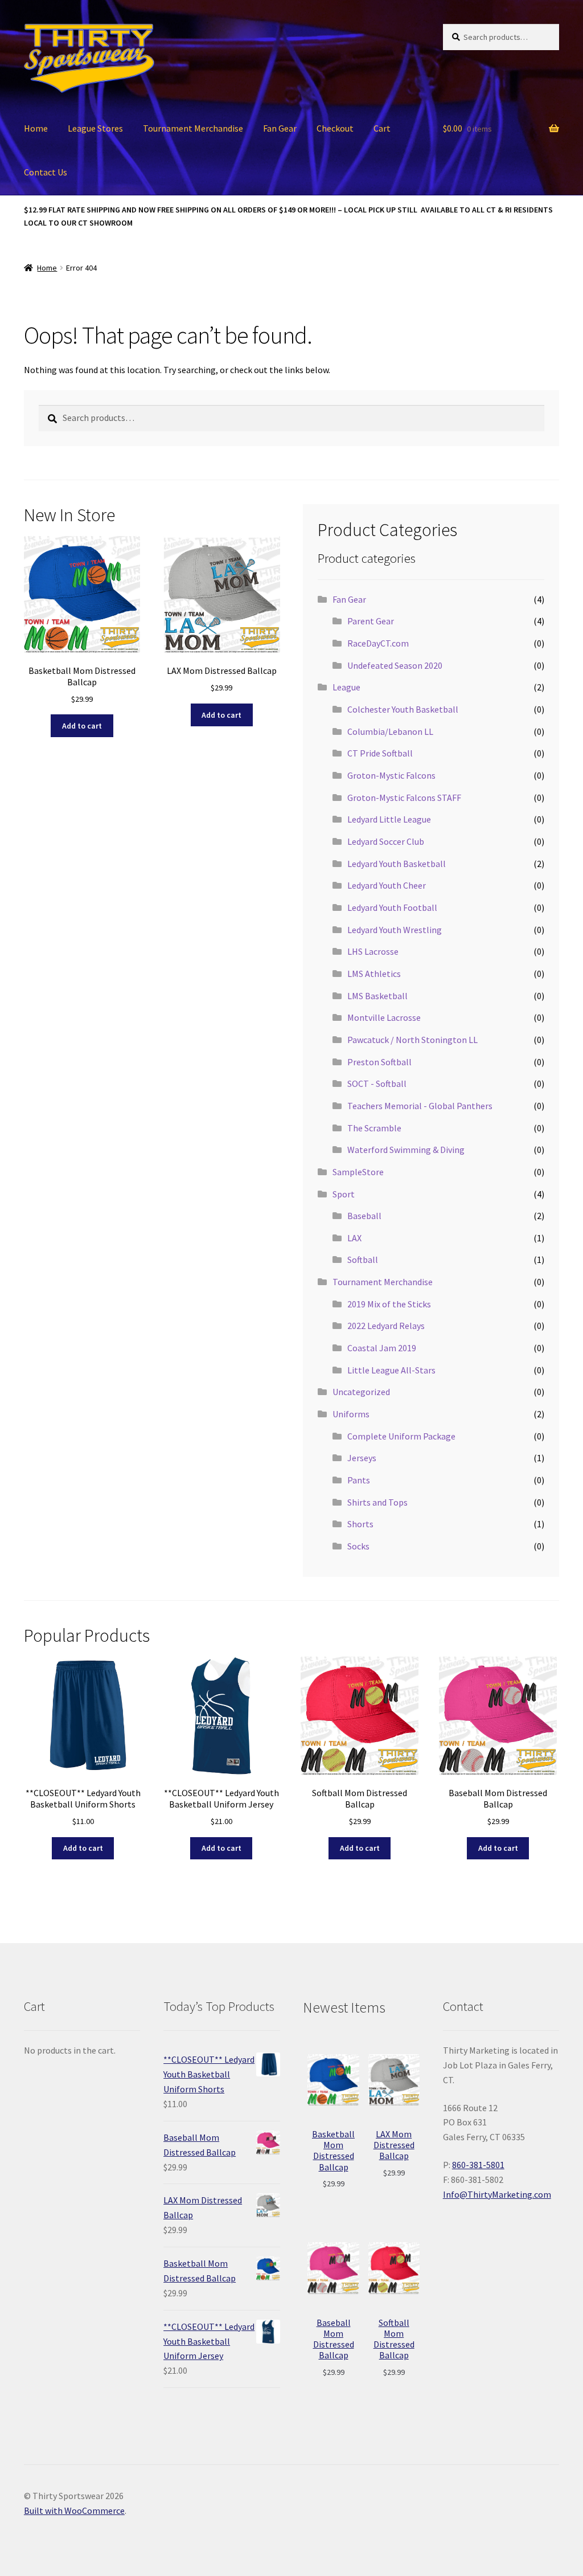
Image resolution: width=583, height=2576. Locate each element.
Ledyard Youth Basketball (397, 864)
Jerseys (362, 1458)
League (346, 687)
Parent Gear (371, 621)
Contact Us (46, 172)
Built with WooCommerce (74, 2510)
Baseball (364, 1216)
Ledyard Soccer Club (386, 841)
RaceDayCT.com (378, 643)
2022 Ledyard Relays (386, 1326)
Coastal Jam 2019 (382, 1348)
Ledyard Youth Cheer (387, 885)
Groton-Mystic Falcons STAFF (404, 798)
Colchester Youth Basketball (403, 709)
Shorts (360, 1524)
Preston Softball (379, 1062)
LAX (354, 1238)
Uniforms (351, 1414)
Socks (358, 1546)
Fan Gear (280, 128)
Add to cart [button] (82, 726)
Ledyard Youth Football (392, 907)
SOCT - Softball (377, 1083)
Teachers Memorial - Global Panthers (420, 1106)
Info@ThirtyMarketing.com (497, 2194)
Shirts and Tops (377, 1502)
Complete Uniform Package (401, 1436)
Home (36, 128)
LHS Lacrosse (373, 951)
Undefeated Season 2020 (395, 665)
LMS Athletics (374, 974)
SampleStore (358, 1172)
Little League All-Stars (391, 1370)
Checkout (335, 128)
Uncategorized (361, 1392)
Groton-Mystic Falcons (391, 775)
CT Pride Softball (380, 753)
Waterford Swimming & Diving (406, 1150)
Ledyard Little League (389, 819)
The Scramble (374, 1128)
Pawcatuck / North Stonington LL (412, 1040)
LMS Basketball (377, 996)
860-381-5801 (478, 2165)
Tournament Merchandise (193, 128)
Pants (359, 1480)
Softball (363, 1260)
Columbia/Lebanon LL (390, 731)
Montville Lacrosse (384, 1017)
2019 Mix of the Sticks (389, 1304)
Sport (344, 1194)
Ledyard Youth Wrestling (395, 930)
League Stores (95, 128)
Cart (382, 128)
